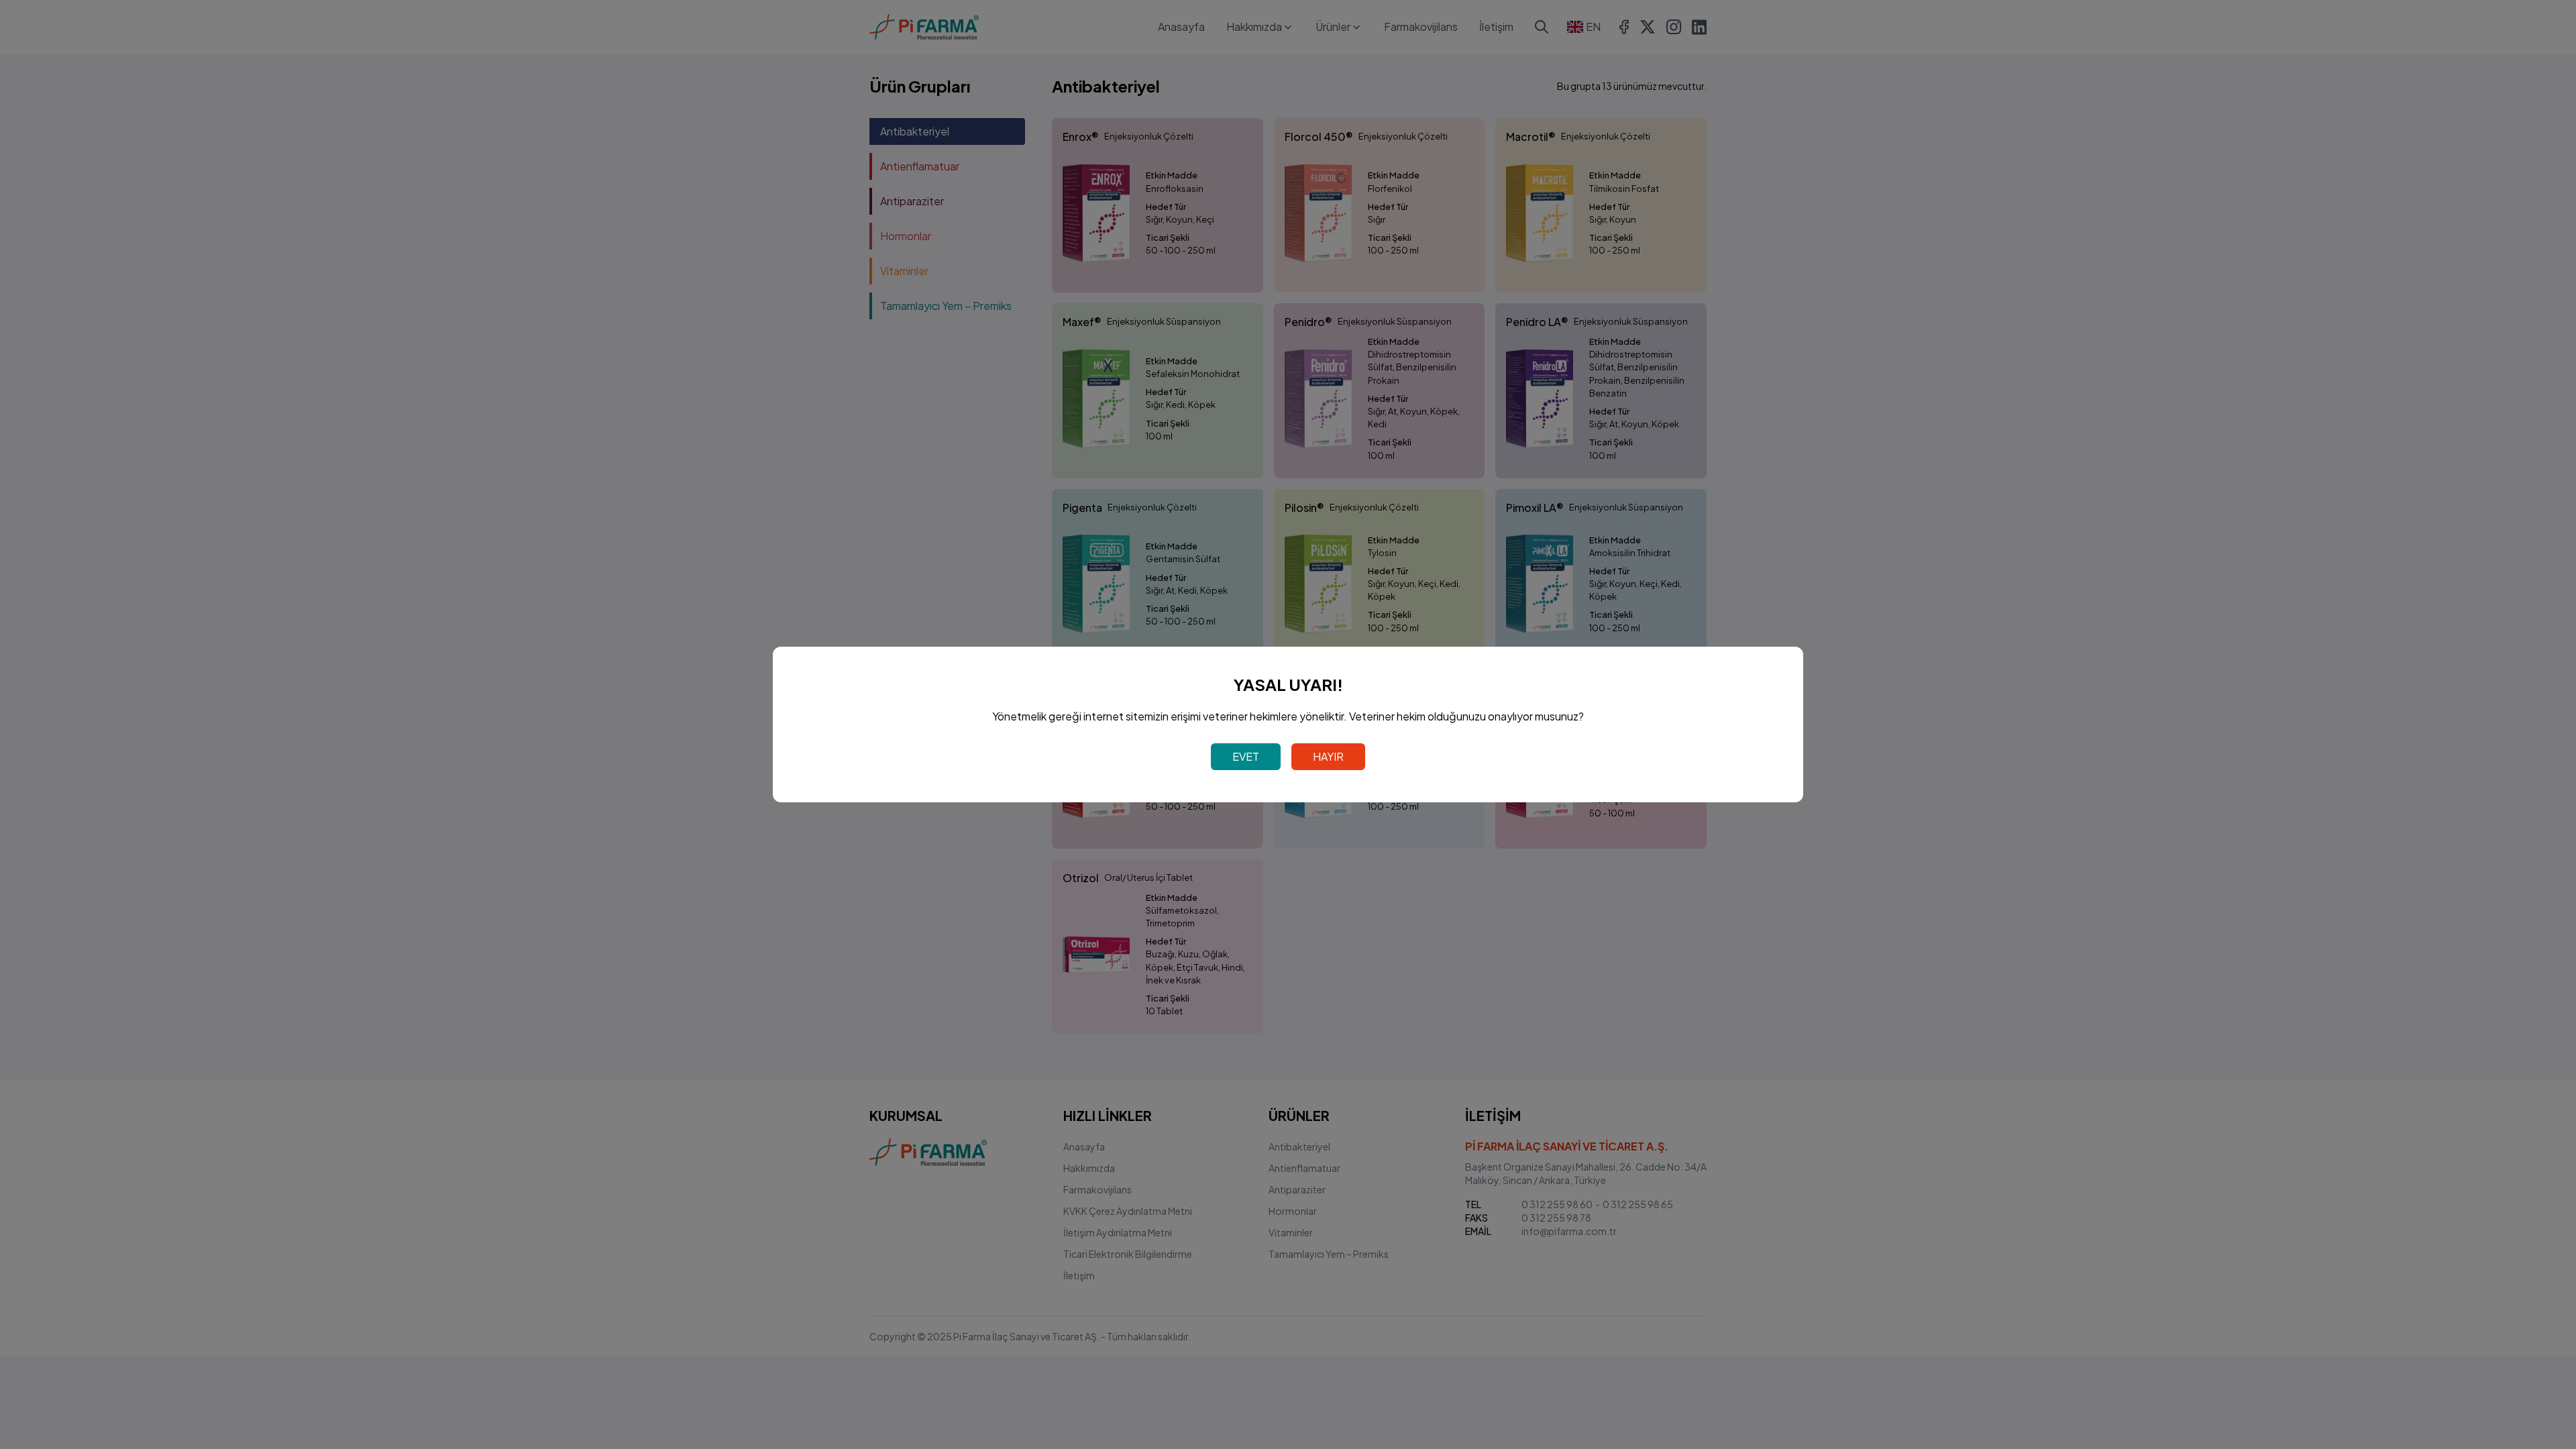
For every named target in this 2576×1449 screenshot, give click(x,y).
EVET (1246, 756)
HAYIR (1328, 756)
